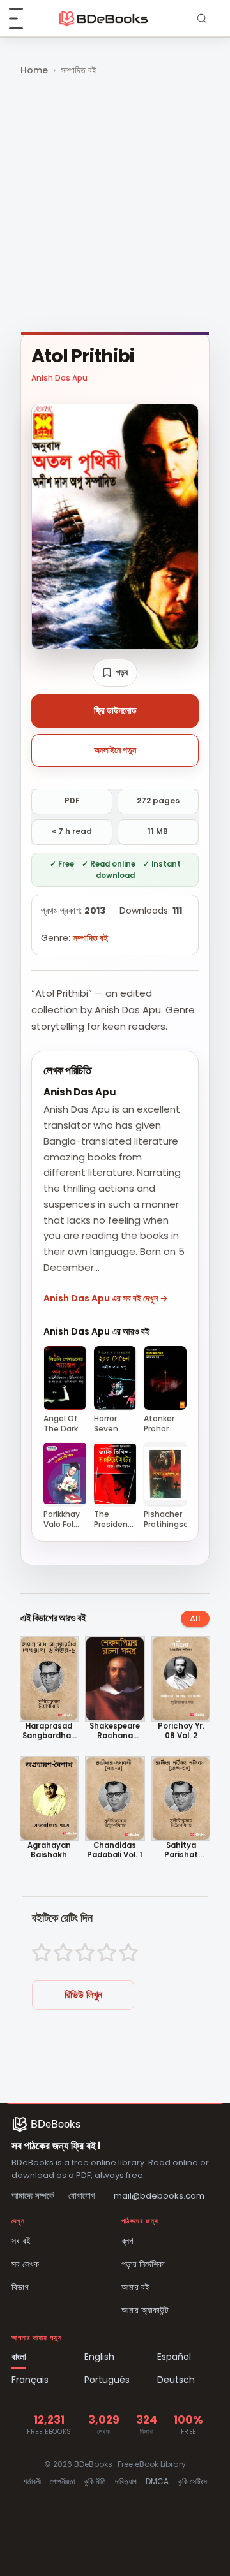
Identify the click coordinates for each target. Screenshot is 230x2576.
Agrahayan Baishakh (49, 1850)
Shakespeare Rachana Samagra (115, 1731)
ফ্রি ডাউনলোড (115, 710)
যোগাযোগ (81, 2196)
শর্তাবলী (32, 2481)
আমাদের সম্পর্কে (33, 2196)
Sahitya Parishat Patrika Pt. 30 (181, 1850)
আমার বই (135, 2287)
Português (107, 2380)
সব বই (21, 2241)
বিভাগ (20, 2287)
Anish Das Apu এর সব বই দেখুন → (106, 1298)
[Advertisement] (115, 205)
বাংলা (19, 2357)
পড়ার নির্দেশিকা (143, 2264)
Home (34, 70)
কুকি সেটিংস (192, 2481)
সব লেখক (25, 2264)
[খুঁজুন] (202, 18)
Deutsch (176, 2380)
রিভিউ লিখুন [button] (83, 1995)
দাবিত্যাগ (126, 2481)
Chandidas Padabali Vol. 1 (115, 1850)
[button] (115, 673)
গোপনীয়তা (62, 2481)
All (195, 1619)
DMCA (157, 2481)
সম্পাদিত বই (79, 70)
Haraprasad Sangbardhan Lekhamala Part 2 (49, 1731)
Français (30, 2380)
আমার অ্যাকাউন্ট (145, 2310)
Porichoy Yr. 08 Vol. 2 (181, 1731)
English (99, 2357)
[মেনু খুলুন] (23, 18)
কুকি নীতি (95, 2481)
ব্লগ (127, 2241)
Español (174, 2357)
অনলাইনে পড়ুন (115, 750)
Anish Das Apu (59, 378)
